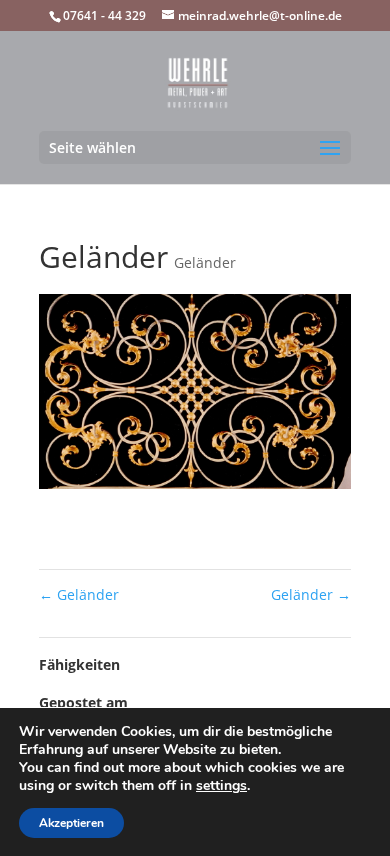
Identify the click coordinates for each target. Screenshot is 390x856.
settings (221, 786)
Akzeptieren (71, 823)
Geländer (205, 262)
